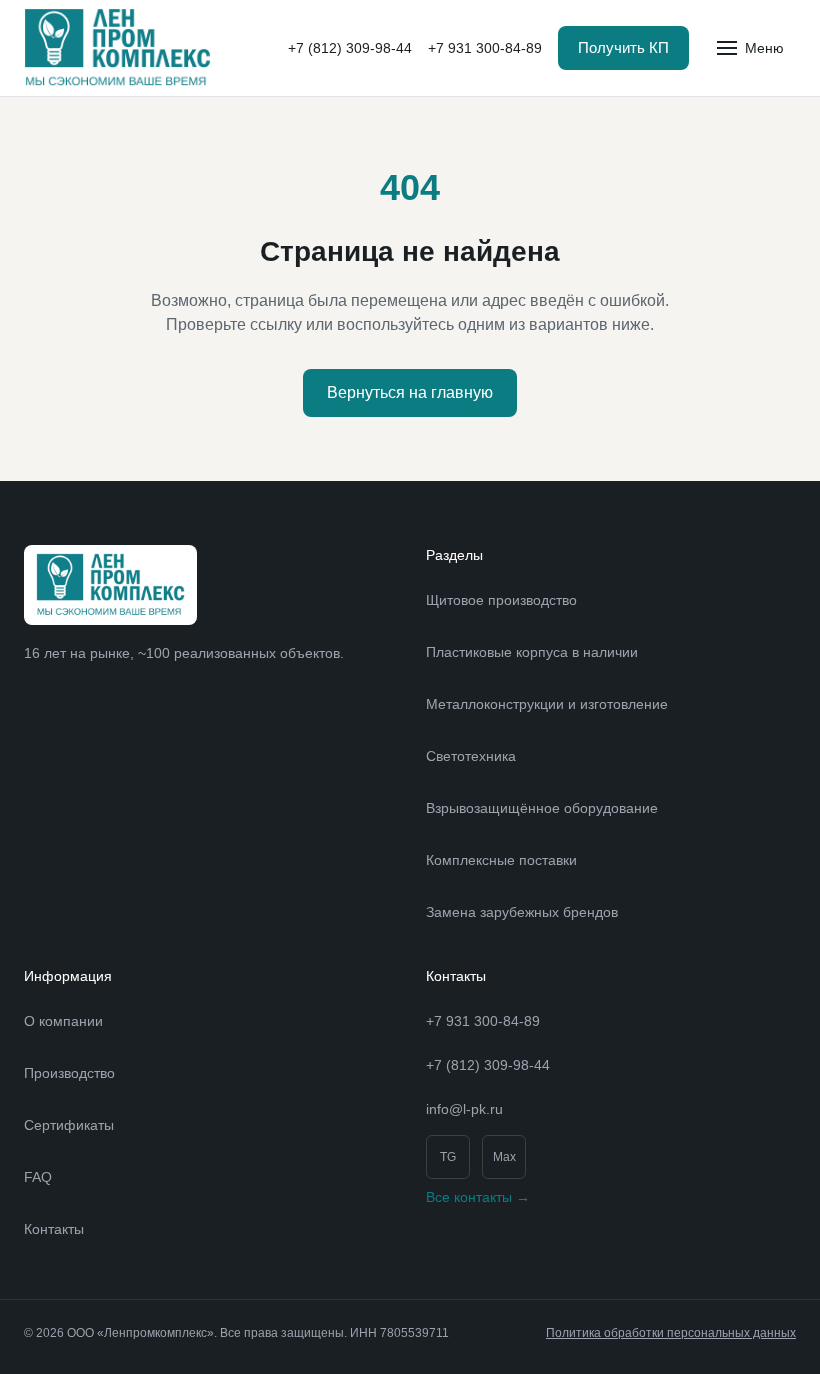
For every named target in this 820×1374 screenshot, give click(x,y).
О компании (63, 1021)
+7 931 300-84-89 (485, 48)
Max (504, 1157)
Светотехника (471, 756)
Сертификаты (69, 1125)
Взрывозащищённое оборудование (542, 808)
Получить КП (623, 47)
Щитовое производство (501, 600)
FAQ (38, 1177)
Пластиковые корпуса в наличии (532, 652)
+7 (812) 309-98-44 (350, 48)
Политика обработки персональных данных (671, 1333)
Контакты (54, 1229)
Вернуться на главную (410, 392)
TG (448, 1157)
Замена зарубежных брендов (522, 912)
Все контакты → (478, 1197)
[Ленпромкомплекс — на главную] (117, 48)
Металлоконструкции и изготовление (547, 704)
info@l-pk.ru (464, 1109)
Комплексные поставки (501, 860)
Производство (69, 1073)
